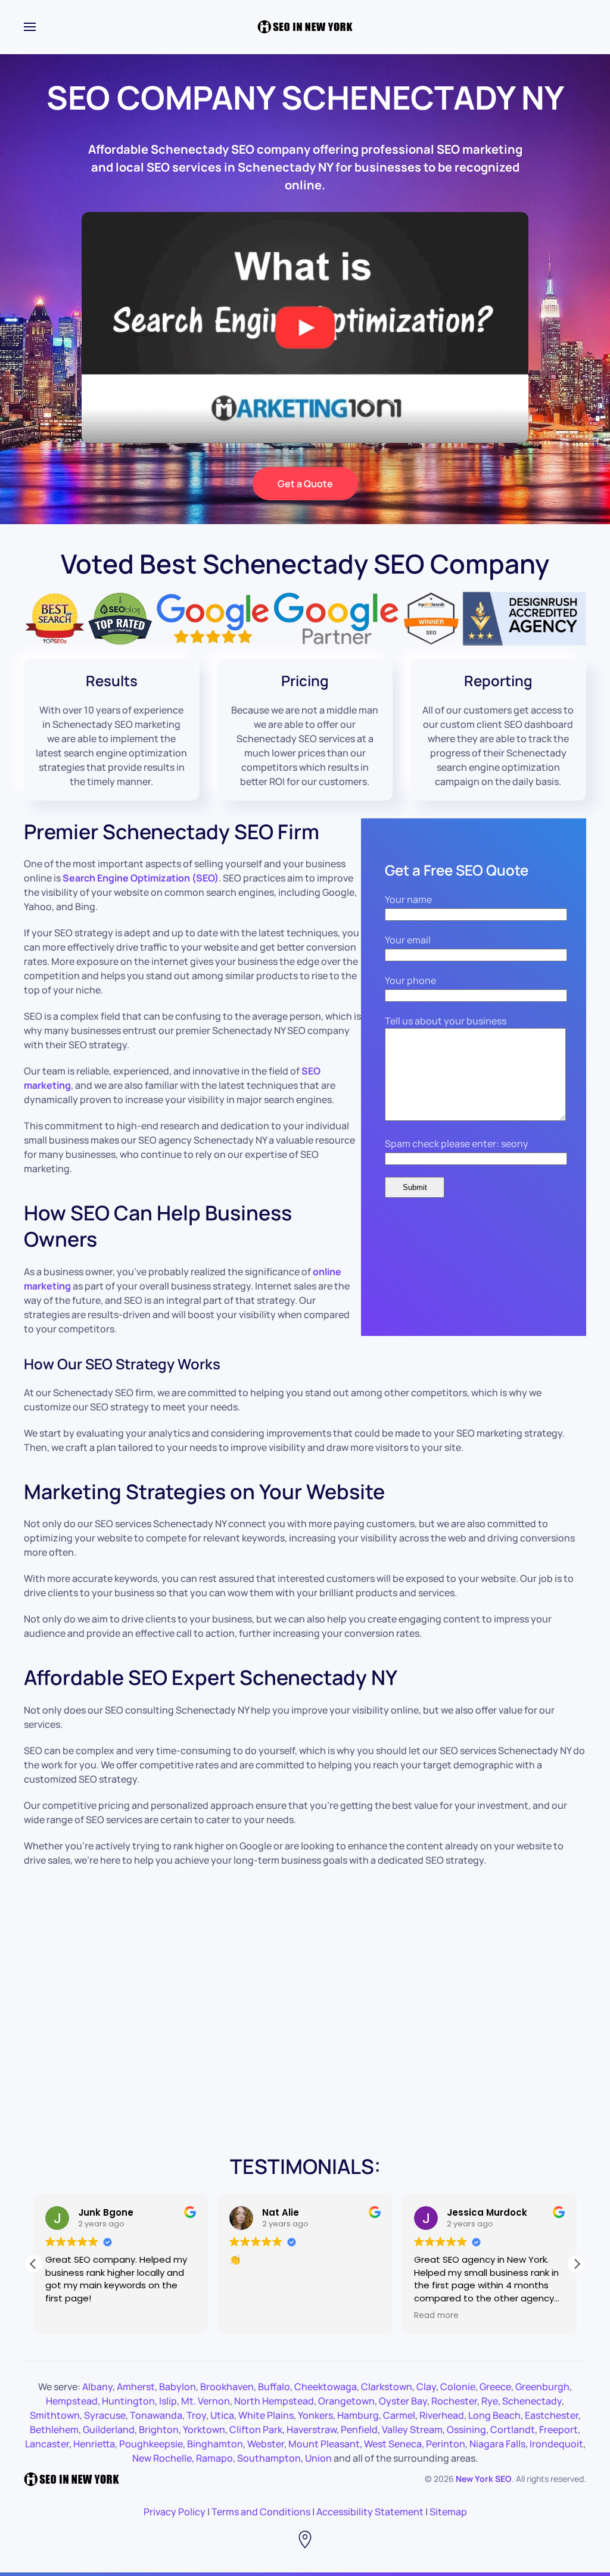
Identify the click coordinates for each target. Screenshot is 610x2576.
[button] (577, 2264)
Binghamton (215, 2444)
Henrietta (94, 2444)
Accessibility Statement (370, 2512)
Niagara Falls (497, 2444)
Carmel (399, 2415)
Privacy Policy (175, 2512)
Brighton (159, 2429)
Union (318, 2458)
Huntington (128, 2401)
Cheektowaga (326, 2387)
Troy (196, 2415)
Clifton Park (256, 2429)
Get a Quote (305, 484)
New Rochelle (162, 2458)
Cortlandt (513, 2429)
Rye (490, 2401)
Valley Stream (412, 2429)
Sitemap (448, 2512)
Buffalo (274, 2387)
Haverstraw (312, 2429)
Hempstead (72, 2401)
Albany (97, 2387)
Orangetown (346, 2401)
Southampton (269, 2458)
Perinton (446, 2444)
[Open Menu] (30, 27)
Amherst (136, 2387)
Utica (222, 2415)
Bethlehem (54, 2429)
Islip (168, 2401)
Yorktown (204, 2429)
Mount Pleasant (324, 2444)
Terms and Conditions (261, 2512)
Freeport (558, 2429)
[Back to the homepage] (305, 27)
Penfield (359, 2429)
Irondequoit (556, 2444)
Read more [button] (436, 2316)
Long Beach (494, 2415)
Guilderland (109, 2429)
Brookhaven (227, 2387)
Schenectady (532, 2401)
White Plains (266, 2415)
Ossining (466, 2429)
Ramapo (214, 2458)
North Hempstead (274, 2401)
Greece (495, 2387)
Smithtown (55, 2415)
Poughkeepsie (151, 2444)
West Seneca (393, 2444)
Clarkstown (387, 2387)
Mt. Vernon (206, 2401)
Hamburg (358, 2415)
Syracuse (105, 2415)
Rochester (454, 2401)
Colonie (458, 2387)
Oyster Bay (403, 2401)
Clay (426, 2387)
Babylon (178, 2387)
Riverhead (442, 2415)
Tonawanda (156, 2415)
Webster (266, 2444)
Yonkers (315, 2415)
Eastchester (552, 2415)
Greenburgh (542, 2387)
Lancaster (47, 2444)
